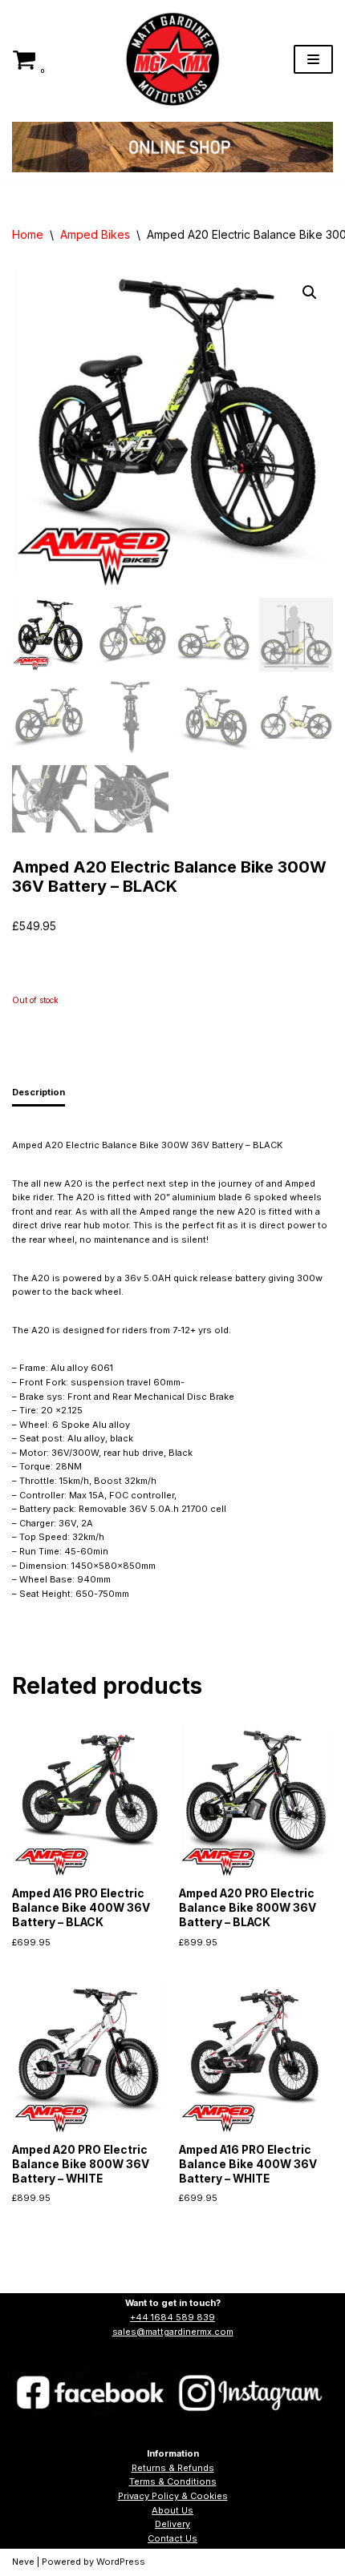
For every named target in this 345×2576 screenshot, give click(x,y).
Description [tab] (39, 1092)
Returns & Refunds (173, 2468)
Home (28, 234)
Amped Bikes (95, 234)
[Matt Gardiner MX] (172, 59)
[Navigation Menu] (313, 59)
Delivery (172, 2524)
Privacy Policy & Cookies (173, 2496)
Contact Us (172, 2538)
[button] (310, 292)
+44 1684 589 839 (172, 2317)
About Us (172, 2510)
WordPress (121, 2562)
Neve (23, 2562)
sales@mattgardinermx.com (173, 2332)
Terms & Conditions (173, 2481)
